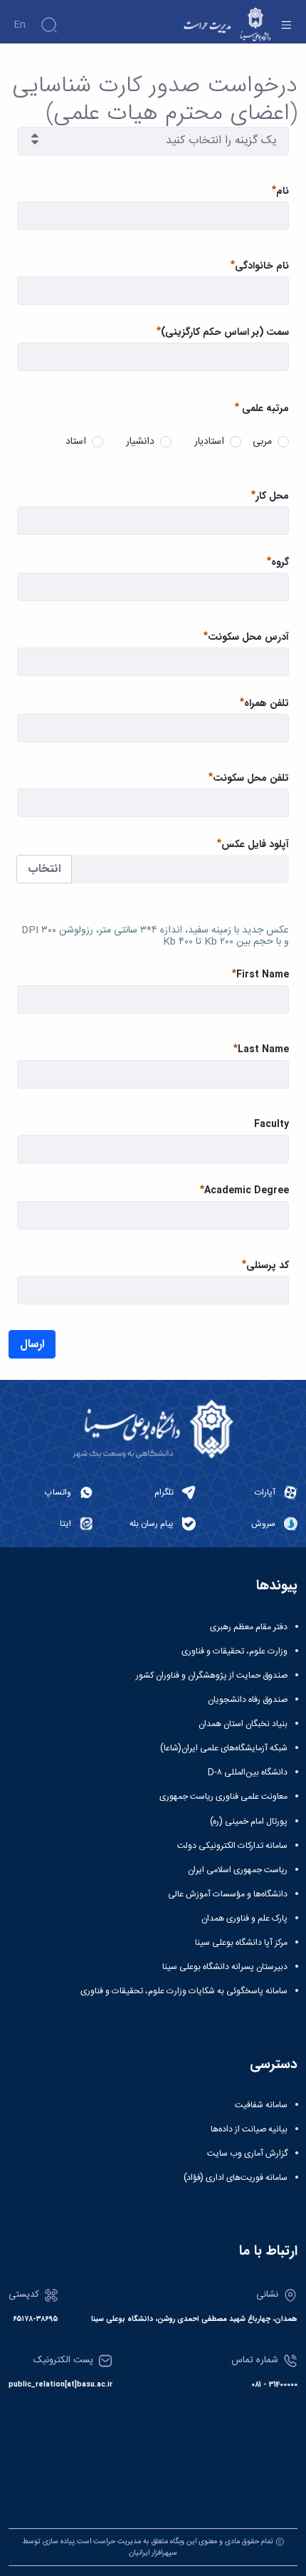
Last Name (263, 1050)
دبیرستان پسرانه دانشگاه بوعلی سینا (225, 1967)
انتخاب (44, 869)
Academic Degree (247, 1191)
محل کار (272, 496)
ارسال (32, 1344)
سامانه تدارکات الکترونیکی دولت (232, 1846)
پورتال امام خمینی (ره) (249, 1822)
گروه (280, 562)
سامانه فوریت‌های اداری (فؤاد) (236, 2178)
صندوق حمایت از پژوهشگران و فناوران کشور (212, 1676)
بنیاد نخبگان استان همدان (243, 1724)
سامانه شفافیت (261, 2105)
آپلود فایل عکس (255, 845)
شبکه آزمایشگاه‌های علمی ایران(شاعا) (224, 1748)
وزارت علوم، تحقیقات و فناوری (234, 1651)
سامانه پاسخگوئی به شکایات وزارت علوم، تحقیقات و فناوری (184, 1991)
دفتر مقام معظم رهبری (249, 1627)
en (20, 25)
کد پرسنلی (268, 1266)
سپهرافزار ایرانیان (153, 2553)
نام (283, 191)
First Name (263, 975)
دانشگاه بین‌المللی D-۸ (248, 1772)
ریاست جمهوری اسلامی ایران (238, 1870)
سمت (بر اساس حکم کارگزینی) (225, 332)
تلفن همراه (267, 703)
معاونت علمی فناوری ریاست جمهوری (223, 1797)
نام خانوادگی (262, 266)
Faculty (271, 1125)
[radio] (283, 442)
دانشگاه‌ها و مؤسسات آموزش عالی (228, 1894)
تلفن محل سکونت (251, 778)
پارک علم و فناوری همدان (244, 1918)
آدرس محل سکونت (248, 637)
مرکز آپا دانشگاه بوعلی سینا (241, 1943)
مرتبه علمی (265, 408)
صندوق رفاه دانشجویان (248, 1700)
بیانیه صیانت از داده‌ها (249, 2129)
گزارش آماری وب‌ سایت (247, 2154)
